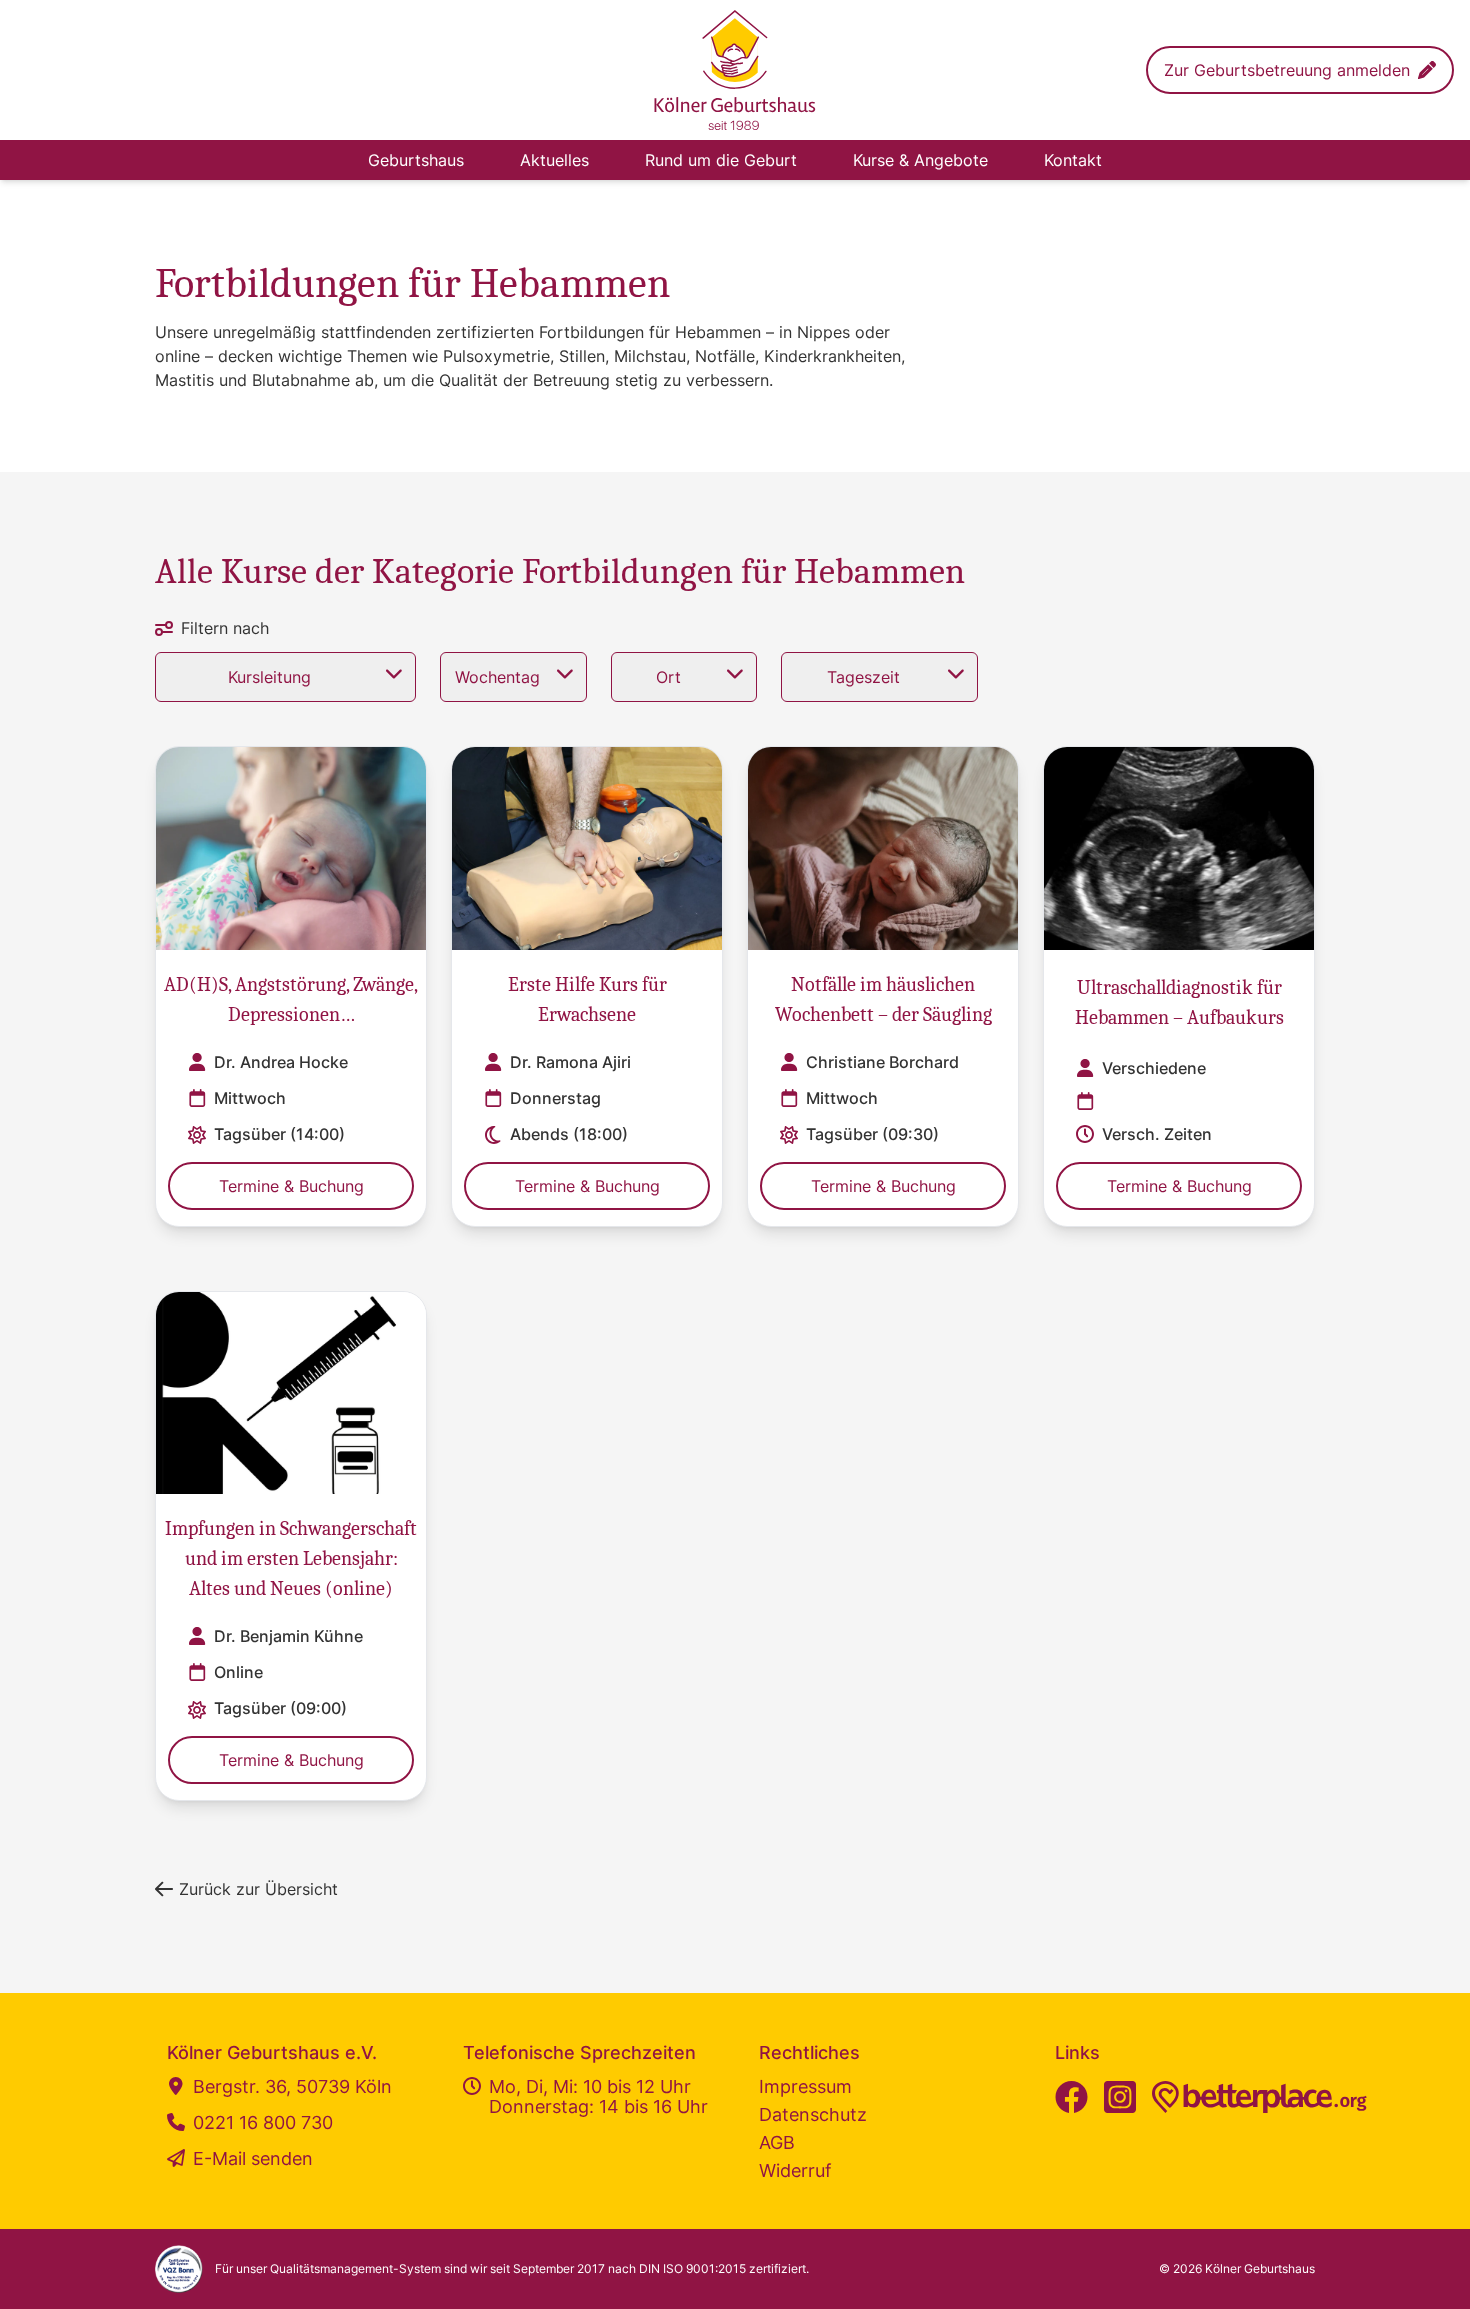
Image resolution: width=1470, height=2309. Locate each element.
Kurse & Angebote (920, 160)
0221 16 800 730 (263, 2123)
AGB (777, 2142)
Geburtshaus (416, 160)
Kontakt (1073, 160)
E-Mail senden (253, 2159)
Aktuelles (554, 160)
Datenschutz (813, 2114)
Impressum (805, 2086)
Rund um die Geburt (721, 160)
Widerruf (795, 2170)
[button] (1300, 70)
